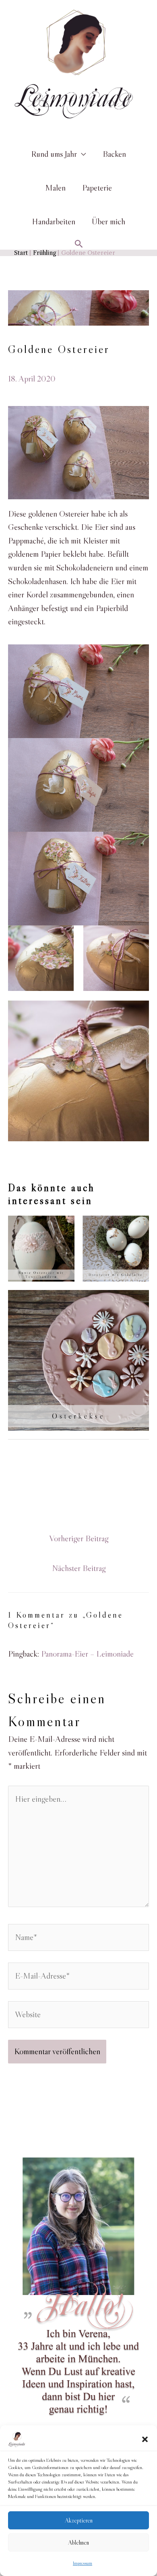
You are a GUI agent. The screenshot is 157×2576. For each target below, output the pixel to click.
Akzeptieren (79, 2520)
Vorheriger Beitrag (79, 1538)
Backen (114, 154)
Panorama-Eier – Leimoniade (87, 1654)
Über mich (108, 222)
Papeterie (97, 188)
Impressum (83, 2563)
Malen (55, 188)
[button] (145, 2439)
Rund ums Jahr (54, 154)
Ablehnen (78, 2542)
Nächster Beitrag (79, 1568)
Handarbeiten (54, 222)
